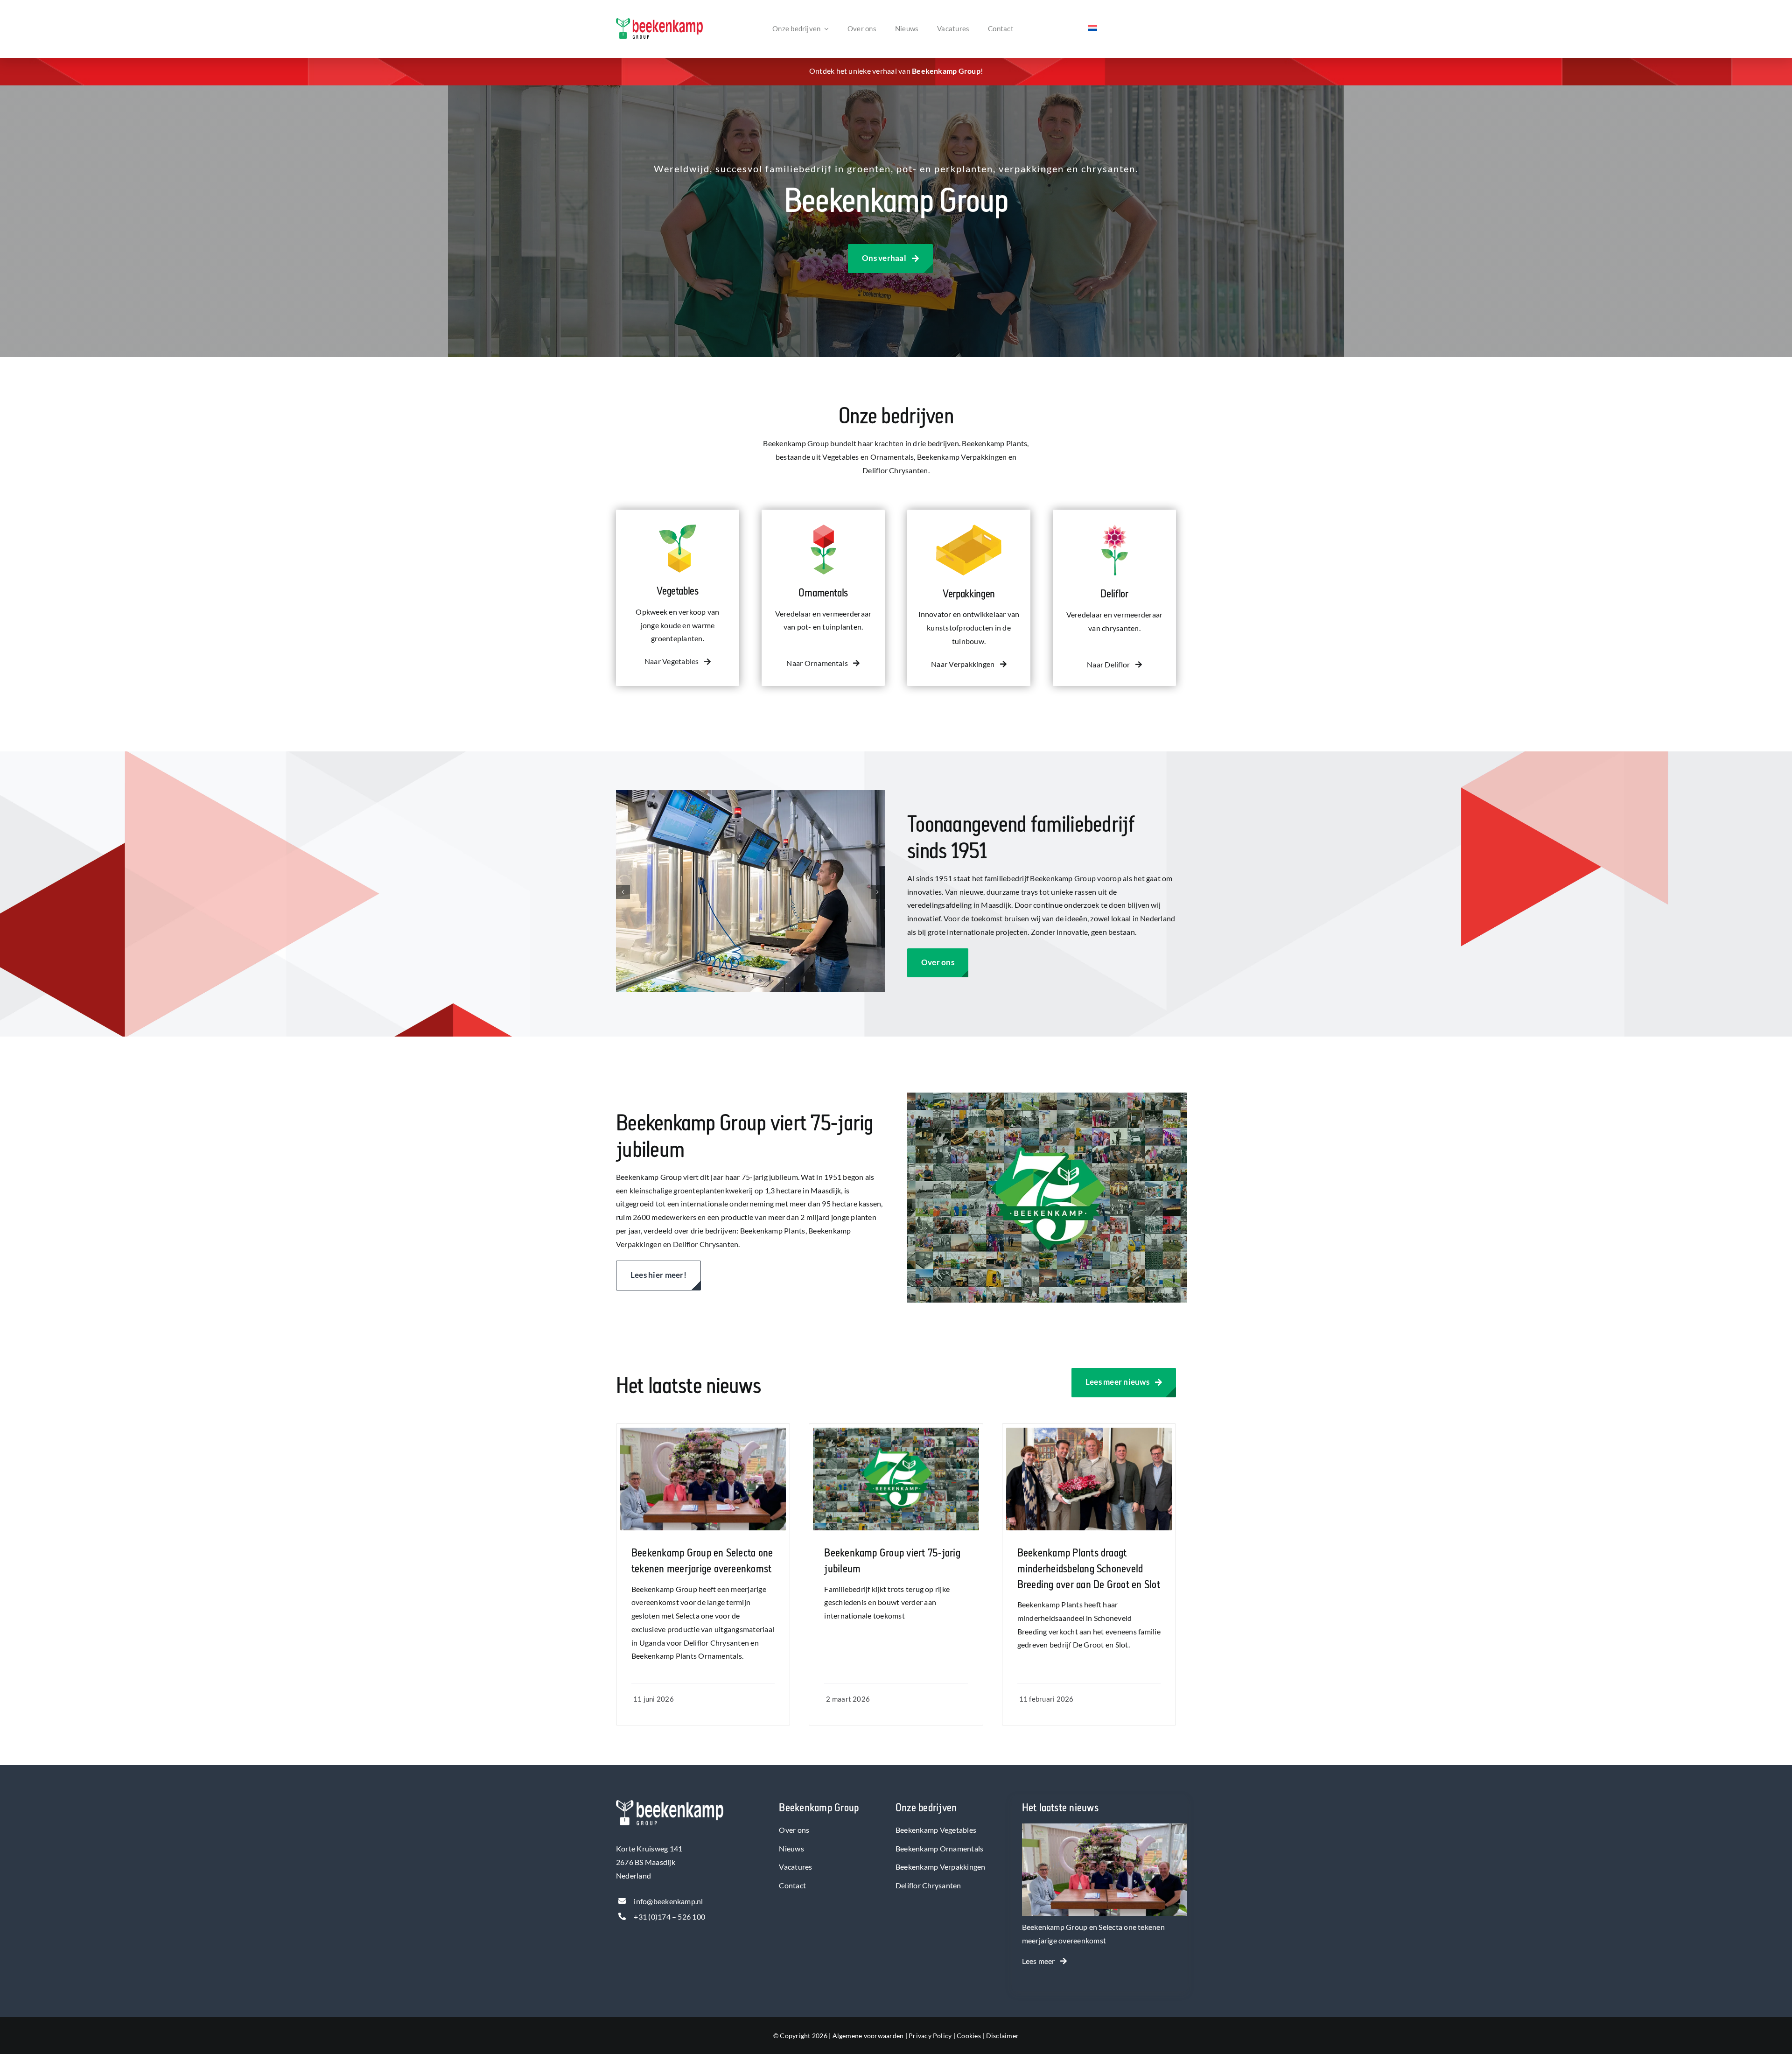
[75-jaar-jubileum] (896, 1431)
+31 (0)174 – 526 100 (669, 1917)
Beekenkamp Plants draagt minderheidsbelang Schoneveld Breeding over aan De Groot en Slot (1089, 1569)
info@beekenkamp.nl (668, 1901)
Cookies (969, 2036)
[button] (623, 892)
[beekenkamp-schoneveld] (1089, 1431)
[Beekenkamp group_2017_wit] (670, 1804)
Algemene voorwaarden (868, 2036)
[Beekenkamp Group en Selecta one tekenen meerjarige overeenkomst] (1105, 1830)
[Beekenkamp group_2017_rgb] (659, 22)
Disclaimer (1002, 2036)
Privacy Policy (930, 2036)
